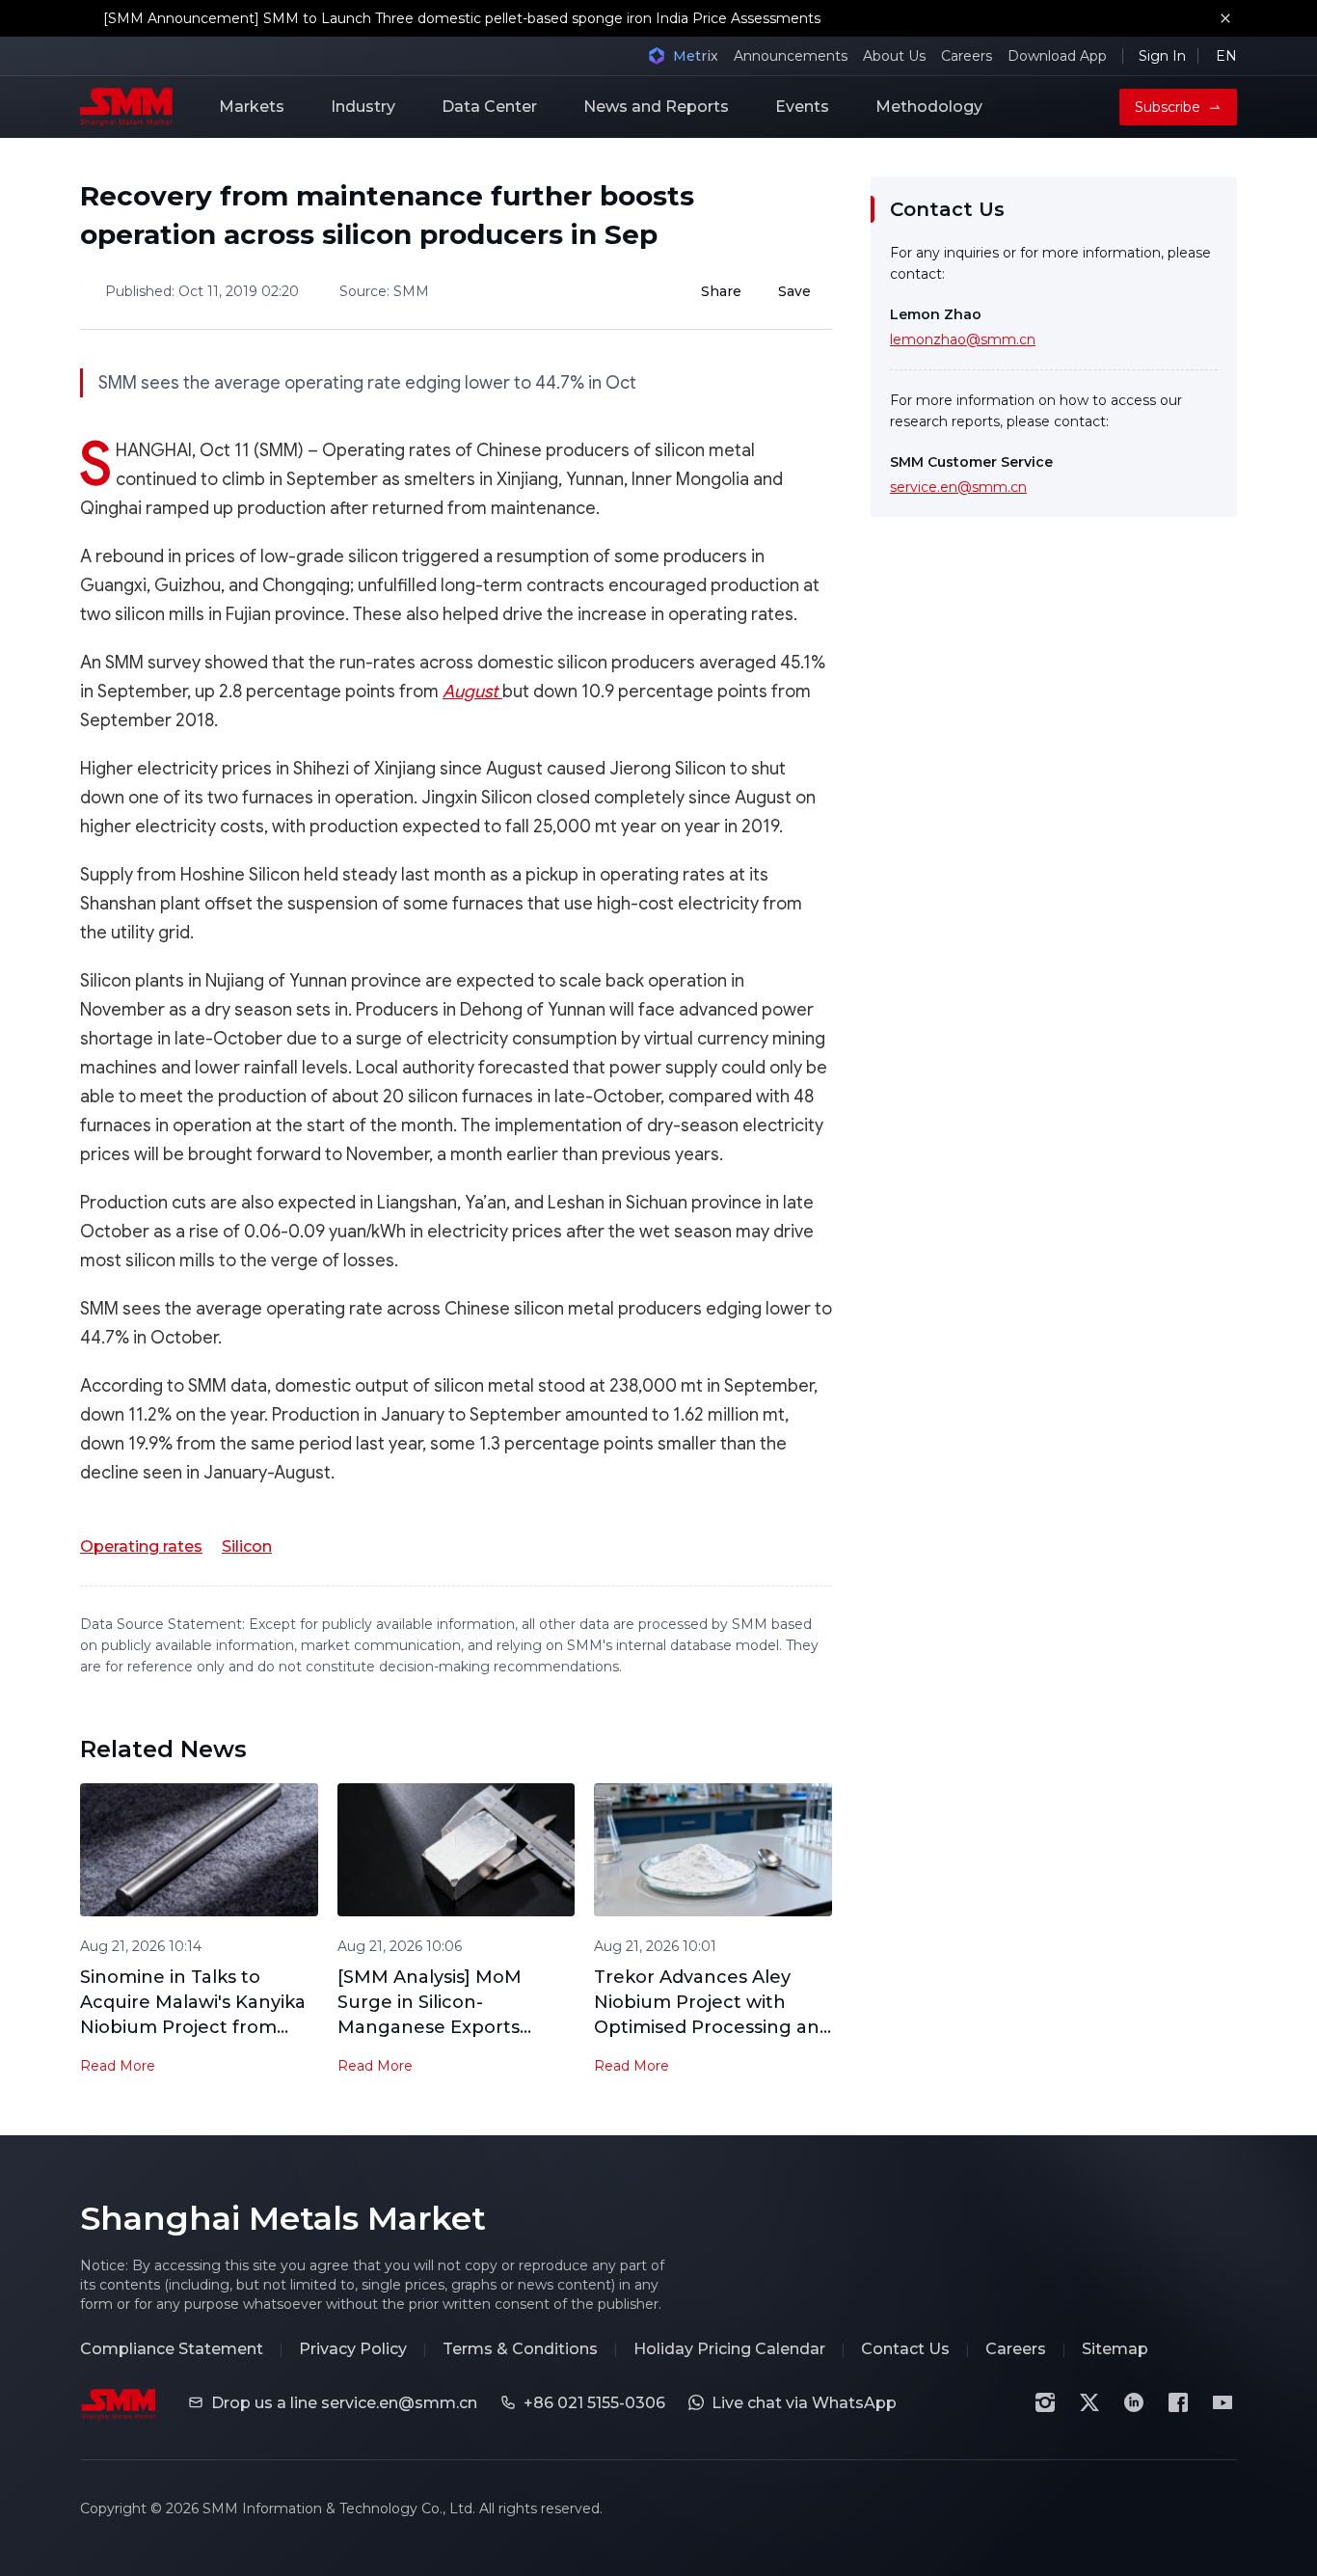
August (472, 691)
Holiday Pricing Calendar (729, 2349)
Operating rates (141, 1546)
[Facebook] (1178, 2402)
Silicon (247, 1546)
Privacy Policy (353, 2349)
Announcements (791, 56)
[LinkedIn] (1134, 2402)
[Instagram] (1045, 2402)
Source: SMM (384, 291)
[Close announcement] (1225, 18)
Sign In (1162, 56)
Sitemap (1115, 2349)
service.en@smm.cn (958, 487)
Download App (1057, 56)
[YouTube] (1223, 2402)
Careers (967, 56)
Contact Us (905, 2349)
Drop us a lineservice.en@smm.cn (344, 2403)
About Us (894, 56)
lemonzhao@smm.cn (963, 339)
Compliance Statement (172, 2349)
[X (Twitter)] (1089, 2402)
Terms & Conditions (520, 2349)
